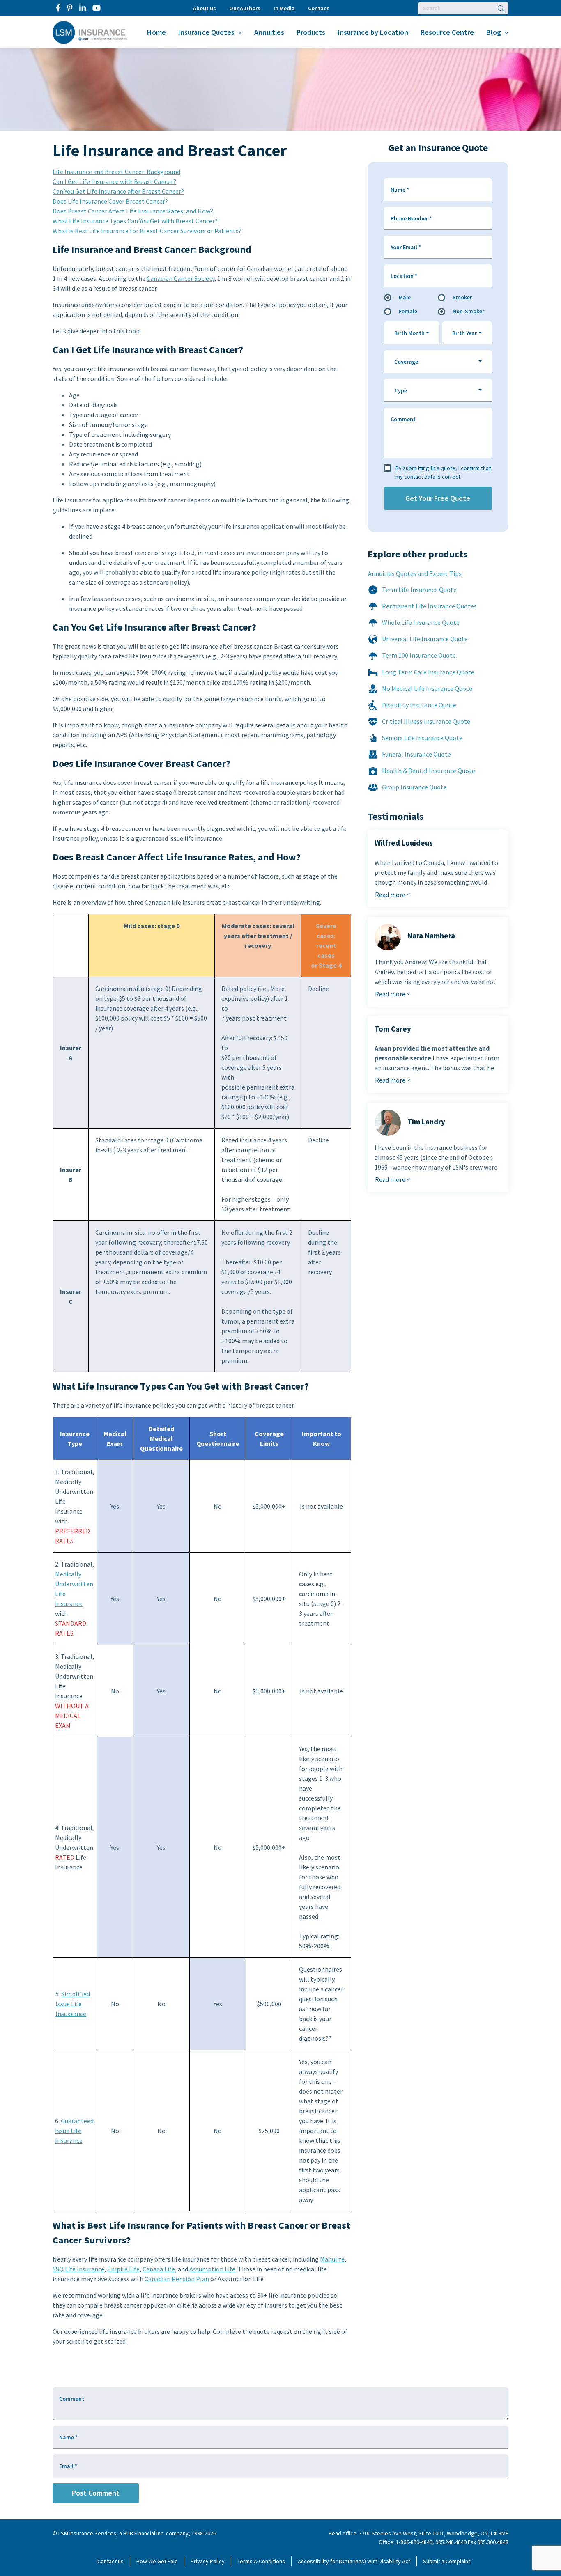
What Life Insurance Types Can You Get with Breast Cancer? (135, 221)
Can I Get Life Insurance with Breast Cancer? (114, 181)
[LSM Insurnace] (90, 32)
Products (311, 32)
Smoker (462, 297)
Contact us (110, 2561)
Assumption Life (212, 2269)
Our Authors (245, 8)
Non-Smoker (468, 311)
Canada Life (159, 2269)
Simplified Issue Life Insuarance (73, 2004)
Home (156, 32)
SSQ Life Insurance (78, 2269)
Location (404, 276)
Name (400, 190)
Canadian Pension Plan (177, 2279)
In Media (284, 8)
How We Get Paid (157, 2561)
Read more (391, 895)
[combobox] (412, 333)
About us (205, 8)
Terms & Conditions (261, 2561)
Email (68, 2466)
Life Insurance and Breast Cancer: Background (116, 172)
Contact (318, 8)
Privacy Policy (208, 2561)
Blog (494, 32)
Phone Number (411, 218)
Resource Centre (447, 32)
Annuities (269, 32)
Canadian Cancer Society (180, 278)
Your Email (406, 247)
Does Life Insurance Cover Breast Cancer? (110, 201)
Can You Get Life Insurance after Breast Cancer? (118, 191)
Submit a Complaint (447, 2561)
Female (408, 311)
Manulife (332, 2259)
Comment (403, 419)
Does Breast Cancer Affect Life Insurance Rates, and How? (133, 211)
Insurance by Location (373, 32)
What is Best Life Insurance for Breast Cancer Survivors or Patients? (147, 231)
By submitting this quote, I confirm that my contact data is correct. (443, 472)
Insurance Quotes (206, 32)
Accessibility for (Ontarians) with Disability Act (354, 2561)
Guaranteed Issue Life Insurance (74, 2131)
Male (405, 297)
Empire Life (123, 2269)
